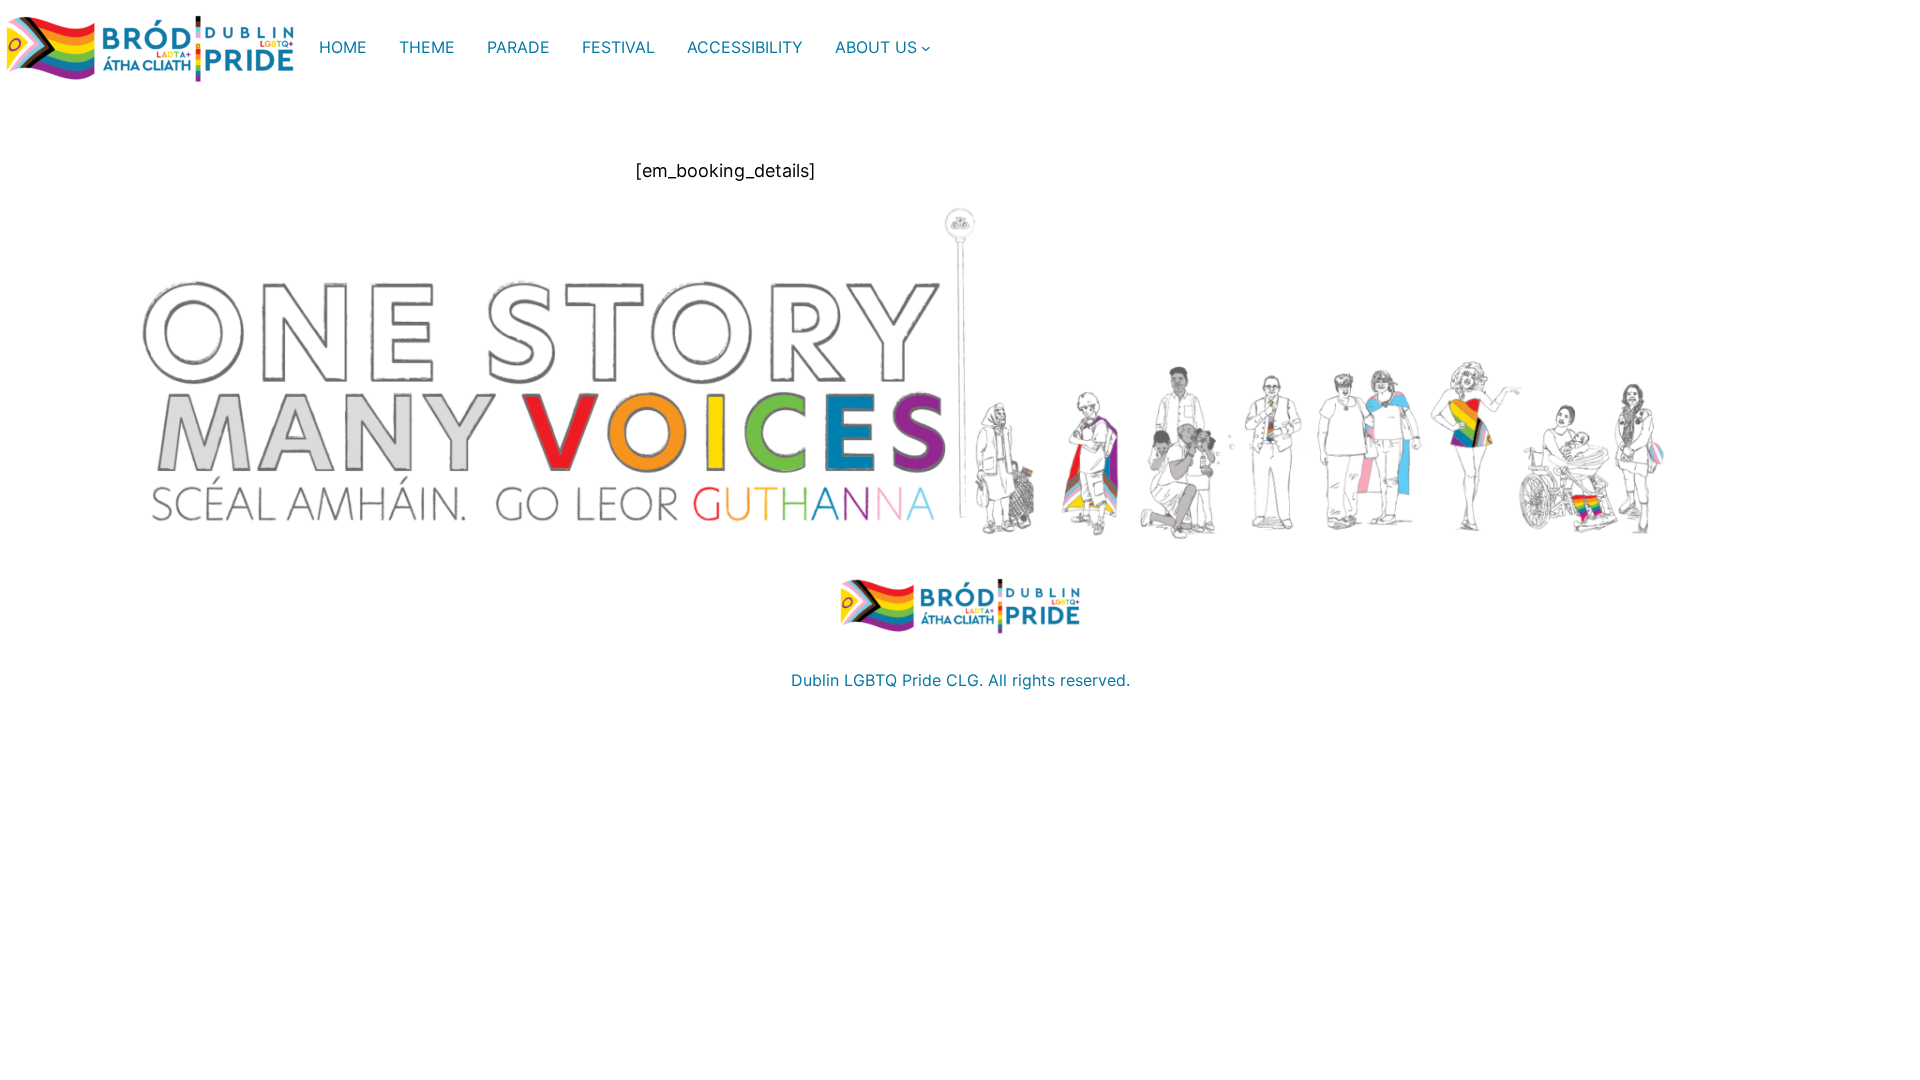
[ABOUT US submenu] (926, 48)
